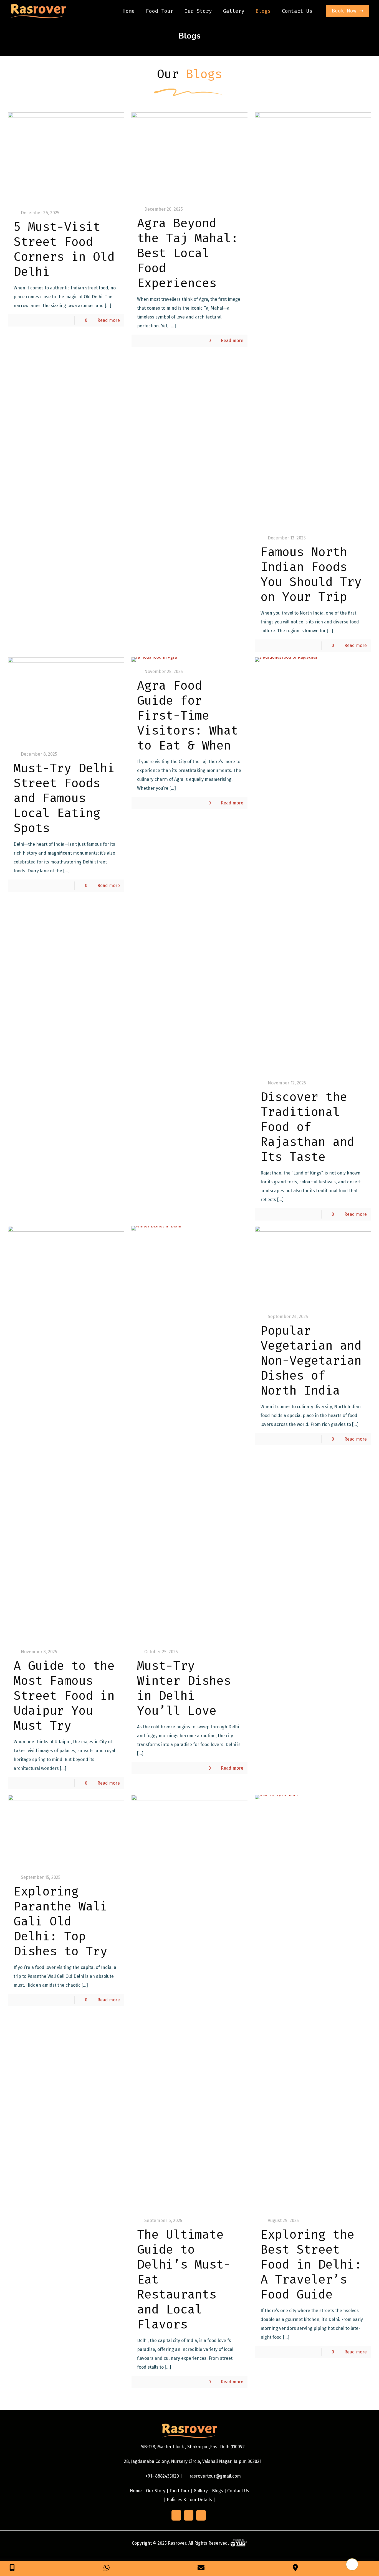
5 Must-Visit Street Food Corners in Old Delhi (64, 249)
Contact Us (238, 2491)
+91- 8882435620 (162, 2476)
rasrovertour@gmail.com (215, 2476)
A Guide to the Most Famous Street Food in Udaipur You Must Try (64, 1696)
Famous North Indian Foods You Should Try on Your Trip (311, 574)
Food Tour (180, 2491)
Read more (109, 320)
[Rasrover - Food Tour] (38, 11)
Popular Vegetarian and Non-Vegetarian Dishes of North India (311, 1361)
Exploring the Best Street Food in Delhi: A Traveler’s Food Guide (311, 2265)
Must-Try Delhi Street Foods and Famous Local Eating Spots (64, 798)
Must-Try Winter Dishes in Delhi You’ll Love (184, 1688)
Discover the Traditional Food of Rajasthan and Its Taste (307, 1127)
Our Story (156, 2491)
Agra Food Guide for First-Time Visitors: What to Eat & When (188, 716)
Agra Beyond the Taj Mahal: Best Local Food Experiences (188, 253)
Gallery (201, 2491)
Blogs (218, 2491)
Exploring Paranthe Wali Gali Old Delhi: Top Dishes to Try (60, 1921)
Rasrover (177, 2543)
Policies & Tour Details (189, 2500)
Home (136, 2491)
